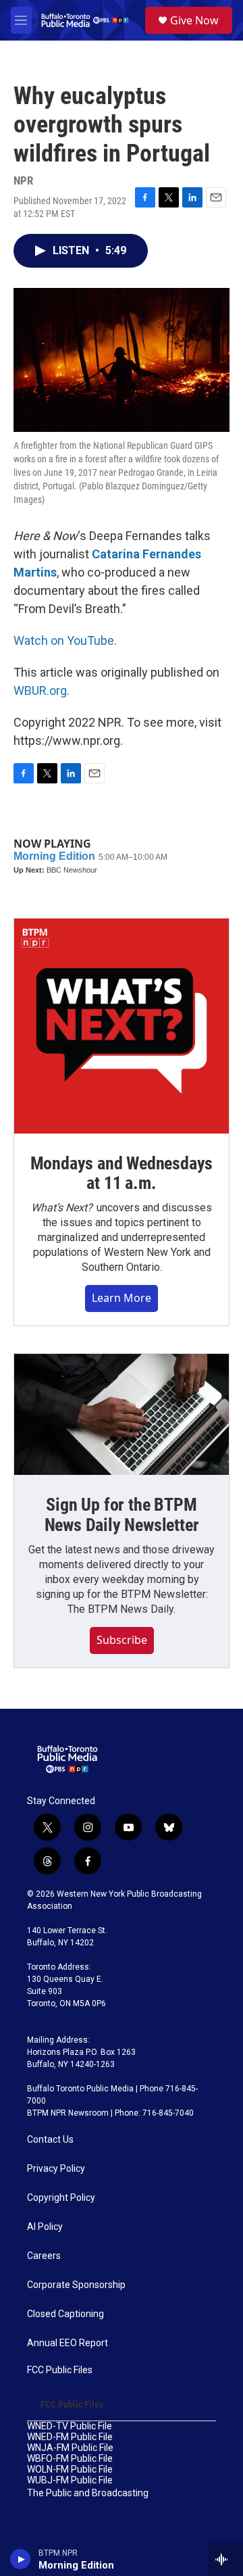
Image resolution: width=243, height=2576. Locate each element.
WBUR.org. (42, 690)
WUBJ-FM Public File (70, 2480)
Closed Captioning (65, 2314)
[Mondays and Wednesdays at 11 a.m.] (122, 1026)
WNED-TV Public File (70, 2426)
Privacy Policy (56, 2169)
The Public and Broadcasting (88, 2493)
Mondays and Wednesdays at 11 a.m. (122, 1173)
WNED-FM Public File (70, 2437)
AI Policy (45, 2227)
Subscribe (122, 1640)
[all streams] (225, 2559)
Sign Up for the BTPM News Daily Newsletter (122, 1515)
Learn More (122, 1298)
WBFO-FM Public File (70, 2459)
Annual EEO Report (67, 2343)
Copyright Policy (61, 2198)
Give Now (194, 20)
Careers (44, 2256)
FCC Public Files (60, 2370)
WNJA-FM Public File (70, 2448)
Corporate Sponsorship (76, 2285)
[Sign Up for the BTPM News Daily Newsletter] (122, 1414)
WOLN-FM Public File (70, 2470)
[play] (21, 2559)
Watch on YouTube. (65, 640)
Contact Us (50, 2140)
